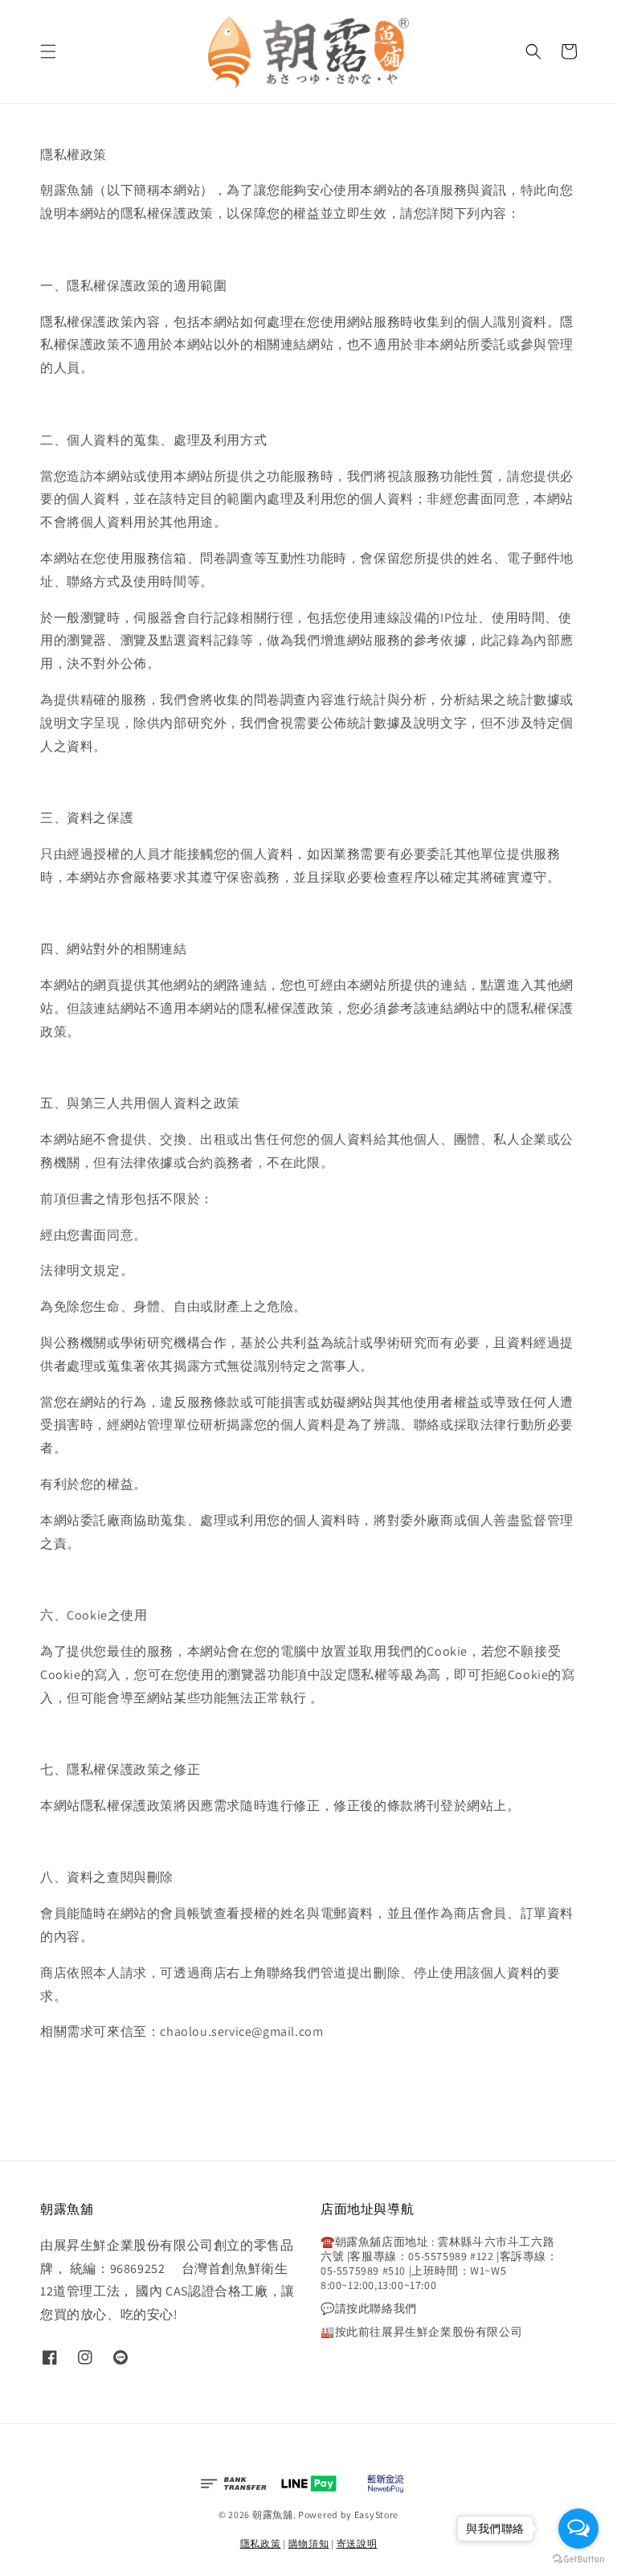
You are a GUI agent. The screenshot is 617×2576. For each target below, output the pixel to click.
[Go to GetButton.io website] (578, 2560)
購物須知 (309, 2543)
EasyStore (376, 2515)
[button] (48, 51)
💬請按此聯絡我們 (369, 2308)
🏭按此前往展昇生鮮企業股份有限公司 (421, 2332)
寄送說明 (357, 2543)
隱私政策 (261, 2543)
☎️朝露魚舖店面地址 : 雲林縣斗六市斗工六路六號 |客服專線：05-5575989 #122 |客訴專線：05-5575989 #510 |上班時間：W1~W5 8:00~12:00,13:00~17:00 (439, 2264)
